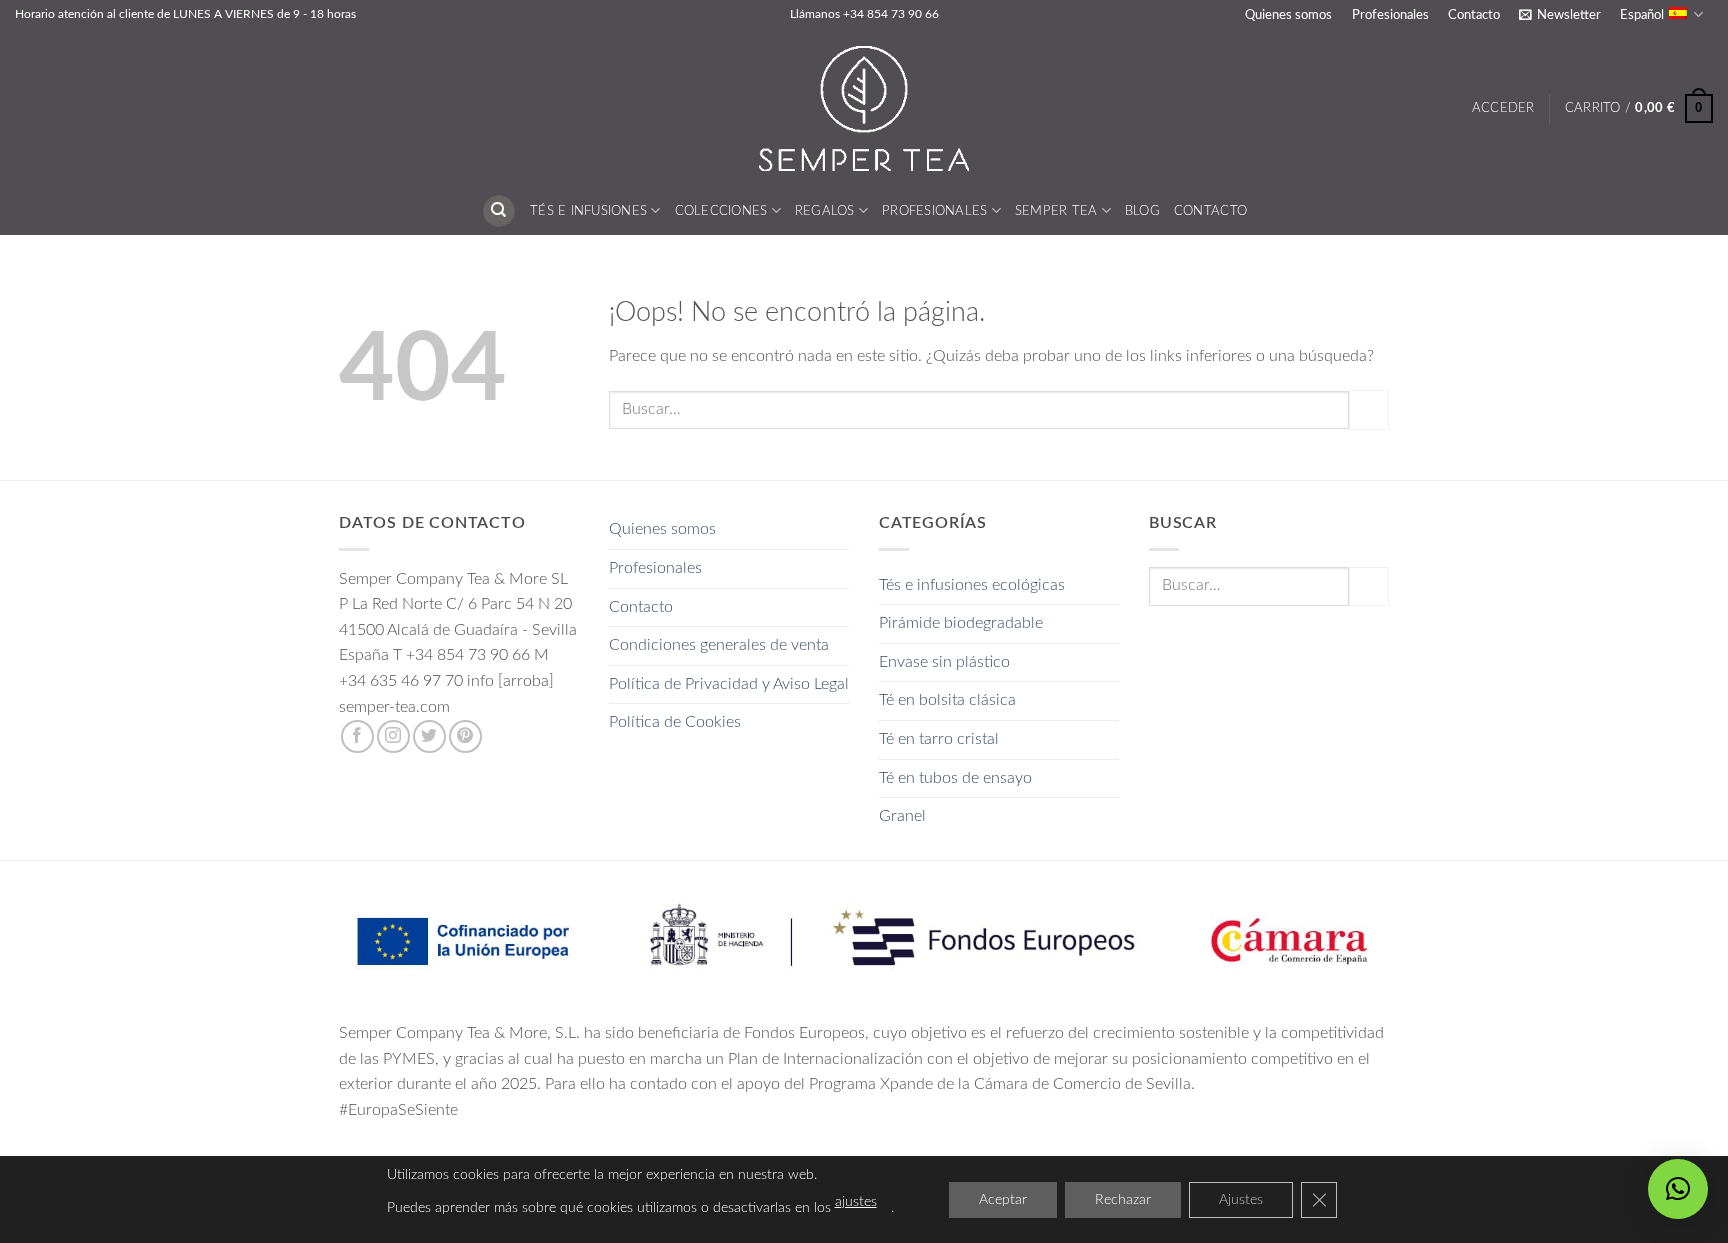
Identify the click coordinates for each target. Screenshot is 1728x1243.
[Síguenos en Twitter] (429, 736)
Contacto (1474, 15)
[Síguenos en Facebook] (357, 736)
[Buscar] (499, 211)
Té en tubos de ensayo (955, 778)
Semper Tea (1056, 211)
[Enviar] (1369, 409)
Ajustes (1241, 1200)
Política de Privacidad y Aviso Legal (729, 684)
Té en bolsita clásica (947, 700)
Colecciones (721, 211)
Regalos (825, 211)
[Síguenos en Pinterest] (465, 736)
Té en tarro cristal (939, 739)
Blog (1142, 211)
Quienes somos (1288, 15)
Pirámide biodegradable (961, 623)
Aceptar (1003, 1200)
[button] (1559, 15)
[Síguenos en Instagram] (393, 736)
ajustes (856, 1202)
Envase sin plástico (944, 662)
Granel (902, 816)
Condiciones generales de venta (719, 645)
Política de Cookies (675, 722)
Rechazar (1123, 1200)
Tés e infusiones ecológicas (972, 585)
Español (1642, 15)
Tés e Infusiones (588, 211)
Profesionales (1390, 15)
